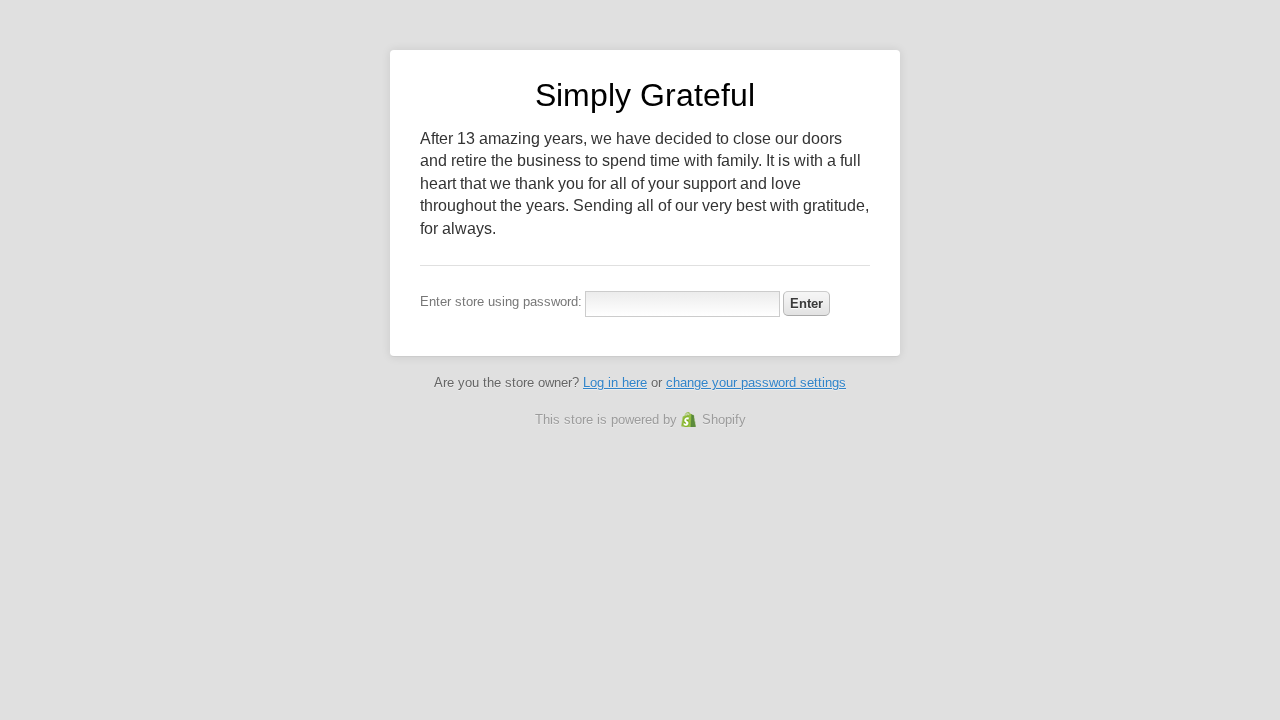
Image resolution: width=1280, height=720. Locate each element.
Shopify (724, 419)
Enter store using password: (501, 301)
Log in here (615, 382)
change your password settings (756, 382)
